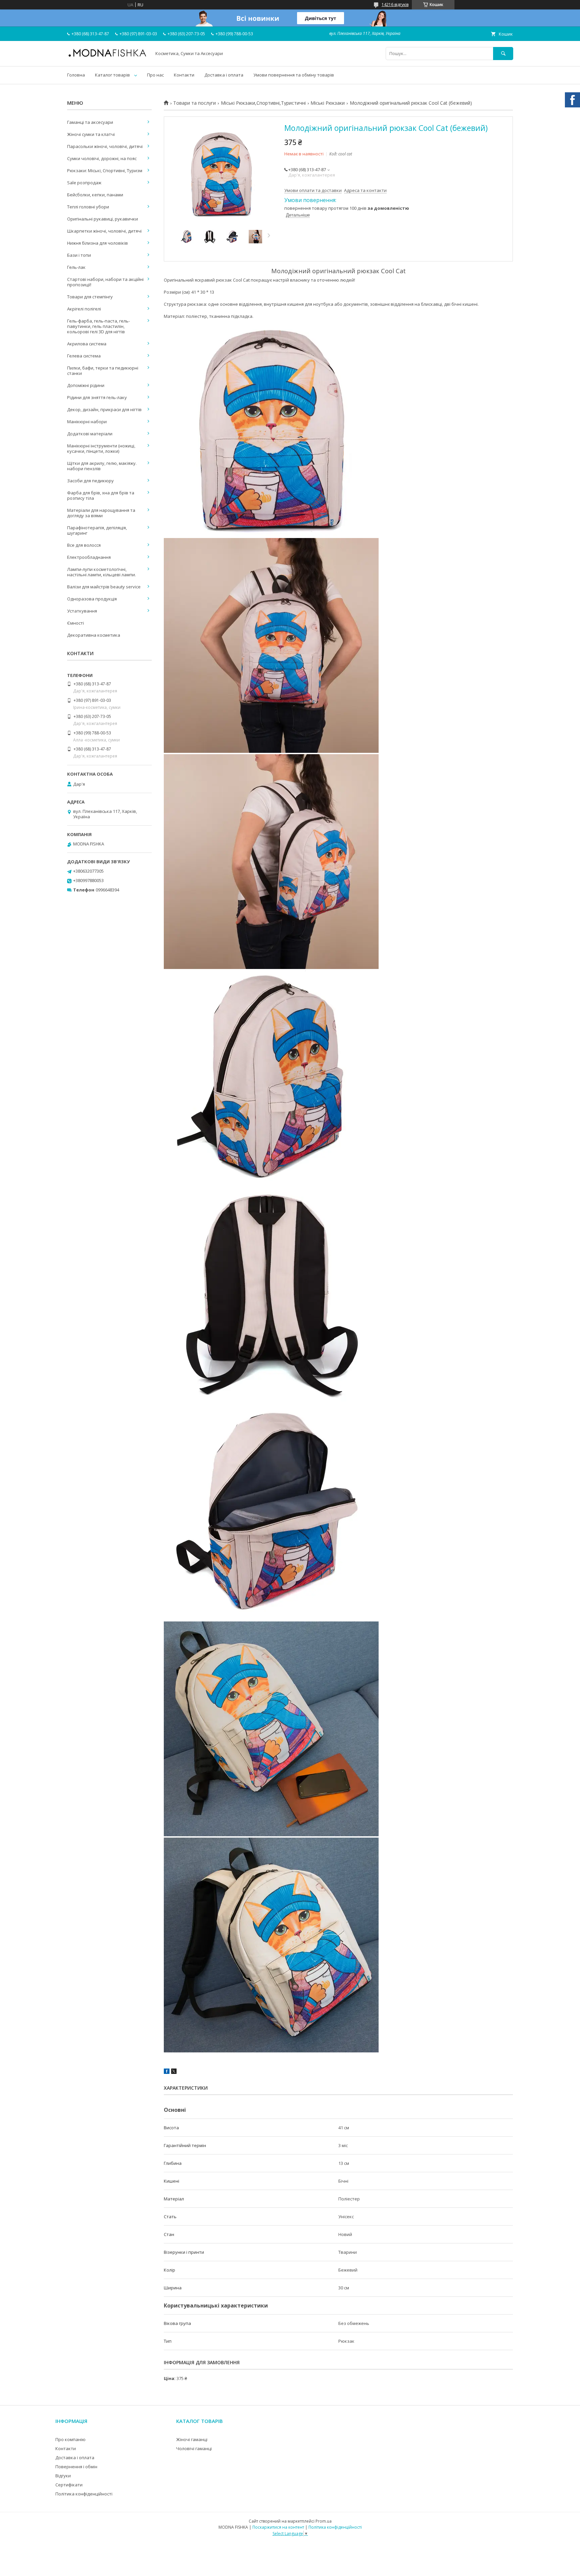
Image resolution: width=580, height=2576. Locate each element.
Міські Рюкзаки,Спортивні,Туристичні (263, 103)
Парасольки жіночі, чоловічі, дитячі (105, 146)
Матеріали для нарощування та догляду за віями (101, 513)
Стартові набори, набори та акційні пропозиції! (105, 282)
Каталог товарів (112, 75)
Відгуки (63, 2476)
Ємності (76, 623)
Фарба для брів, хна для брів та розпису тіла (101, 495)
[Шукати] (503, 54)
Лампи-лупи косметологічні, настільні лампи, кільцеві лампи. (102, 572)
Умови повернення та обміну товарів (294, 75)
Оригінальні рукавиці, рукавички (103, 219)
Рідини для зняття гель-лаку (97, 397)
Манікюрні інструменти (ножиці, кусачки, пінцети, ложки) (101, 448)
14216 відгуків (395, 5)
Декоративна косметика (94, 635)
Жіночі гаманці (192, 2439)
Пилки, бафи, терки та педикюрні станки (103, 371)
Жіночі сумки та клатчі (91, 134)
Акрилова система (87, 344)
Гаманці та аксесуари (90, 122)
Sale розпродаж (84, 183)
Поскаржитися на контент (278, 2527)
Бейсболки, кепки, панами (95, 195)
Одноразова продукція (92, 599)
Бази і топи (79, 255)
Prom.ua (324, 2521)
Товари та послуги (195, 103)
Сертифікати (69, 2485)
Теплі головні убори (88, 207)
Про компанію (70, 2439)
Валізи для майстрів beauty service (104, 587)
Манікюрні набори (87, 422)
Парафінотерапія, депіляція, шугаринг (97, 530)
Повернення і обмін (76, 2467)
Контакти (184, 75)
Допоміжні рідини (86, 385)
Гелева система (84, 356)
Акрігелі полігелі (84, 309)
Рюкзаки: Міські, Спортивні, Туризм (105, 171)
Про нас (155, 75)
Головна (76, 75)
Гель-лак (76, 267)
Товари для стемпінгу (90, 297)
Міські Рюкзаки (328, 103)
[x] (174, 2072)
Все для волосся (84, 545)
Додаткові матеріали (90, 434)
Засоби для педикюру (90, 481)
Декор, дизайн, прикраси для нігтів (104, 409)
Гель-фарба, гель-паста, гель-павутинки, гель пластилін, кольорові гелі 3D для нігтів (99, 326)
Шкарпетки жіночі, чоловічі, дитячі (104, 231)
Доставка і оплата (224, 75)
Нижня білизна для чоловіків (98, 243)
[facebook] (167, 2072)
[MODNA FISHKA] (107, 56)
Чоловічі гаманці (194, 2448)
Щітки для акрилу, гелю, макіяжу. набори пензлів (102, 466)
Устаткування (82, 611)
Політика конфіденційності (84, 2494)
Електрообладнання (89, 557)
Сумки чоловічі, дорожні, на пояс (102, 158)
